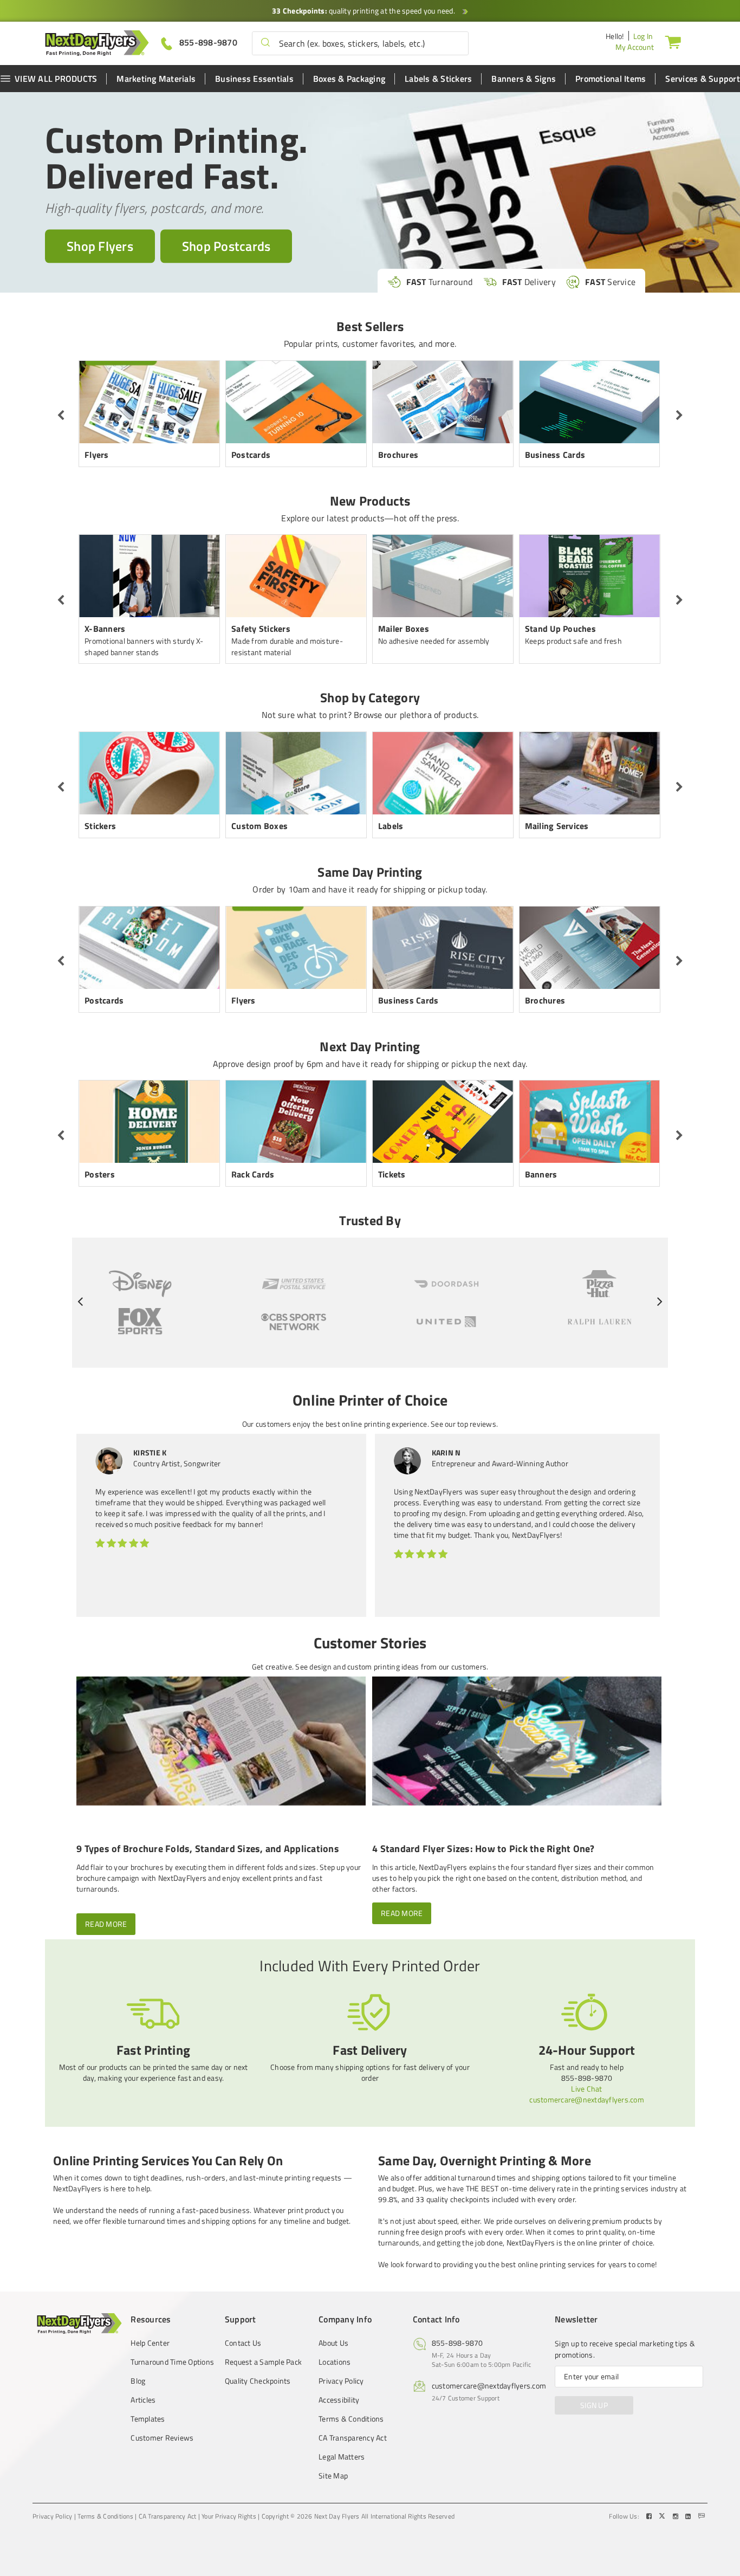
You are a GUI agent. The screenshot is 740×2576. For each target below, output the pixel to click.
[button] (265, 43)
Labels (391, 826)
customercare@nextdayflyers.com (587, 2099)
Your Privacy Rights (229, 2516)
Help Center (150, 2343)
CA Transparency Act (353, 2438)
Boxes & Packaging (349, 79)
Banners (541, 1174)
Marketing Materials (156, 79)
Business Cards (555, 455)
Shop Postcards (226, 246)
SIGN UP (594, 2405)
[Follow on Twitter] (663, 2516)
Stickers (100, 826)
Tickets (392, 1174)
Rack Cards (253, 1174)
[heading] (370, 1406)
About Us (333, 2343)
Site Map (333, 2476)
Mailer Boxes (404, 629)
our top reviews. (471, 1424)
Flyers (97, 455)
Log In (643, 36)
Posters (100, 1174)
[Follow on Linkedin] (689, 2516)
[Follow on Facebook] (650, 2516)
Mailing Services (557, 826)
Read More (106, 1924)
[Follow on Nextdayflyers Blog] (702, 2516)
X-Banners (105, 629)
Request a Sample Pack (263, 2362)
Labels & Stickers (438, 79)
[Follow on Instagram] (677, 2516)
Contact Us (243, 2343)
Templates (148, 2419)
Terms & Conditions (351, 2419)
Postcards (251, 455)
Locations (335, 2362)
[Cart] (673, 42)
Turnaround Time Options (172, 2362)
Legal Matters (342, 2457)
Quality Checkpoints (258, 2381)
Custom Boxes (259, 826)
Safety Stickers (261, 629)
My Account (635, 47)
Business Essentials (254, 79)
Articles (143, 2400)
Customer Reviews (162, 2438)
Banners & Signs (524, 79)
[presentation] (61, 416)
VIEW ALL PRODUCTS (56, 79)
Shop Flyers (100, 246)
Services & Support (703, 79)
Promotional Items (611, 79)
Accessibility (339, 2400)
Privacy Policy (341, 2381)
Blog (138, 2381)
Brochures (398, 455)
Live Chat (586, 2089)
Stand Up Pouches (560, 629)
